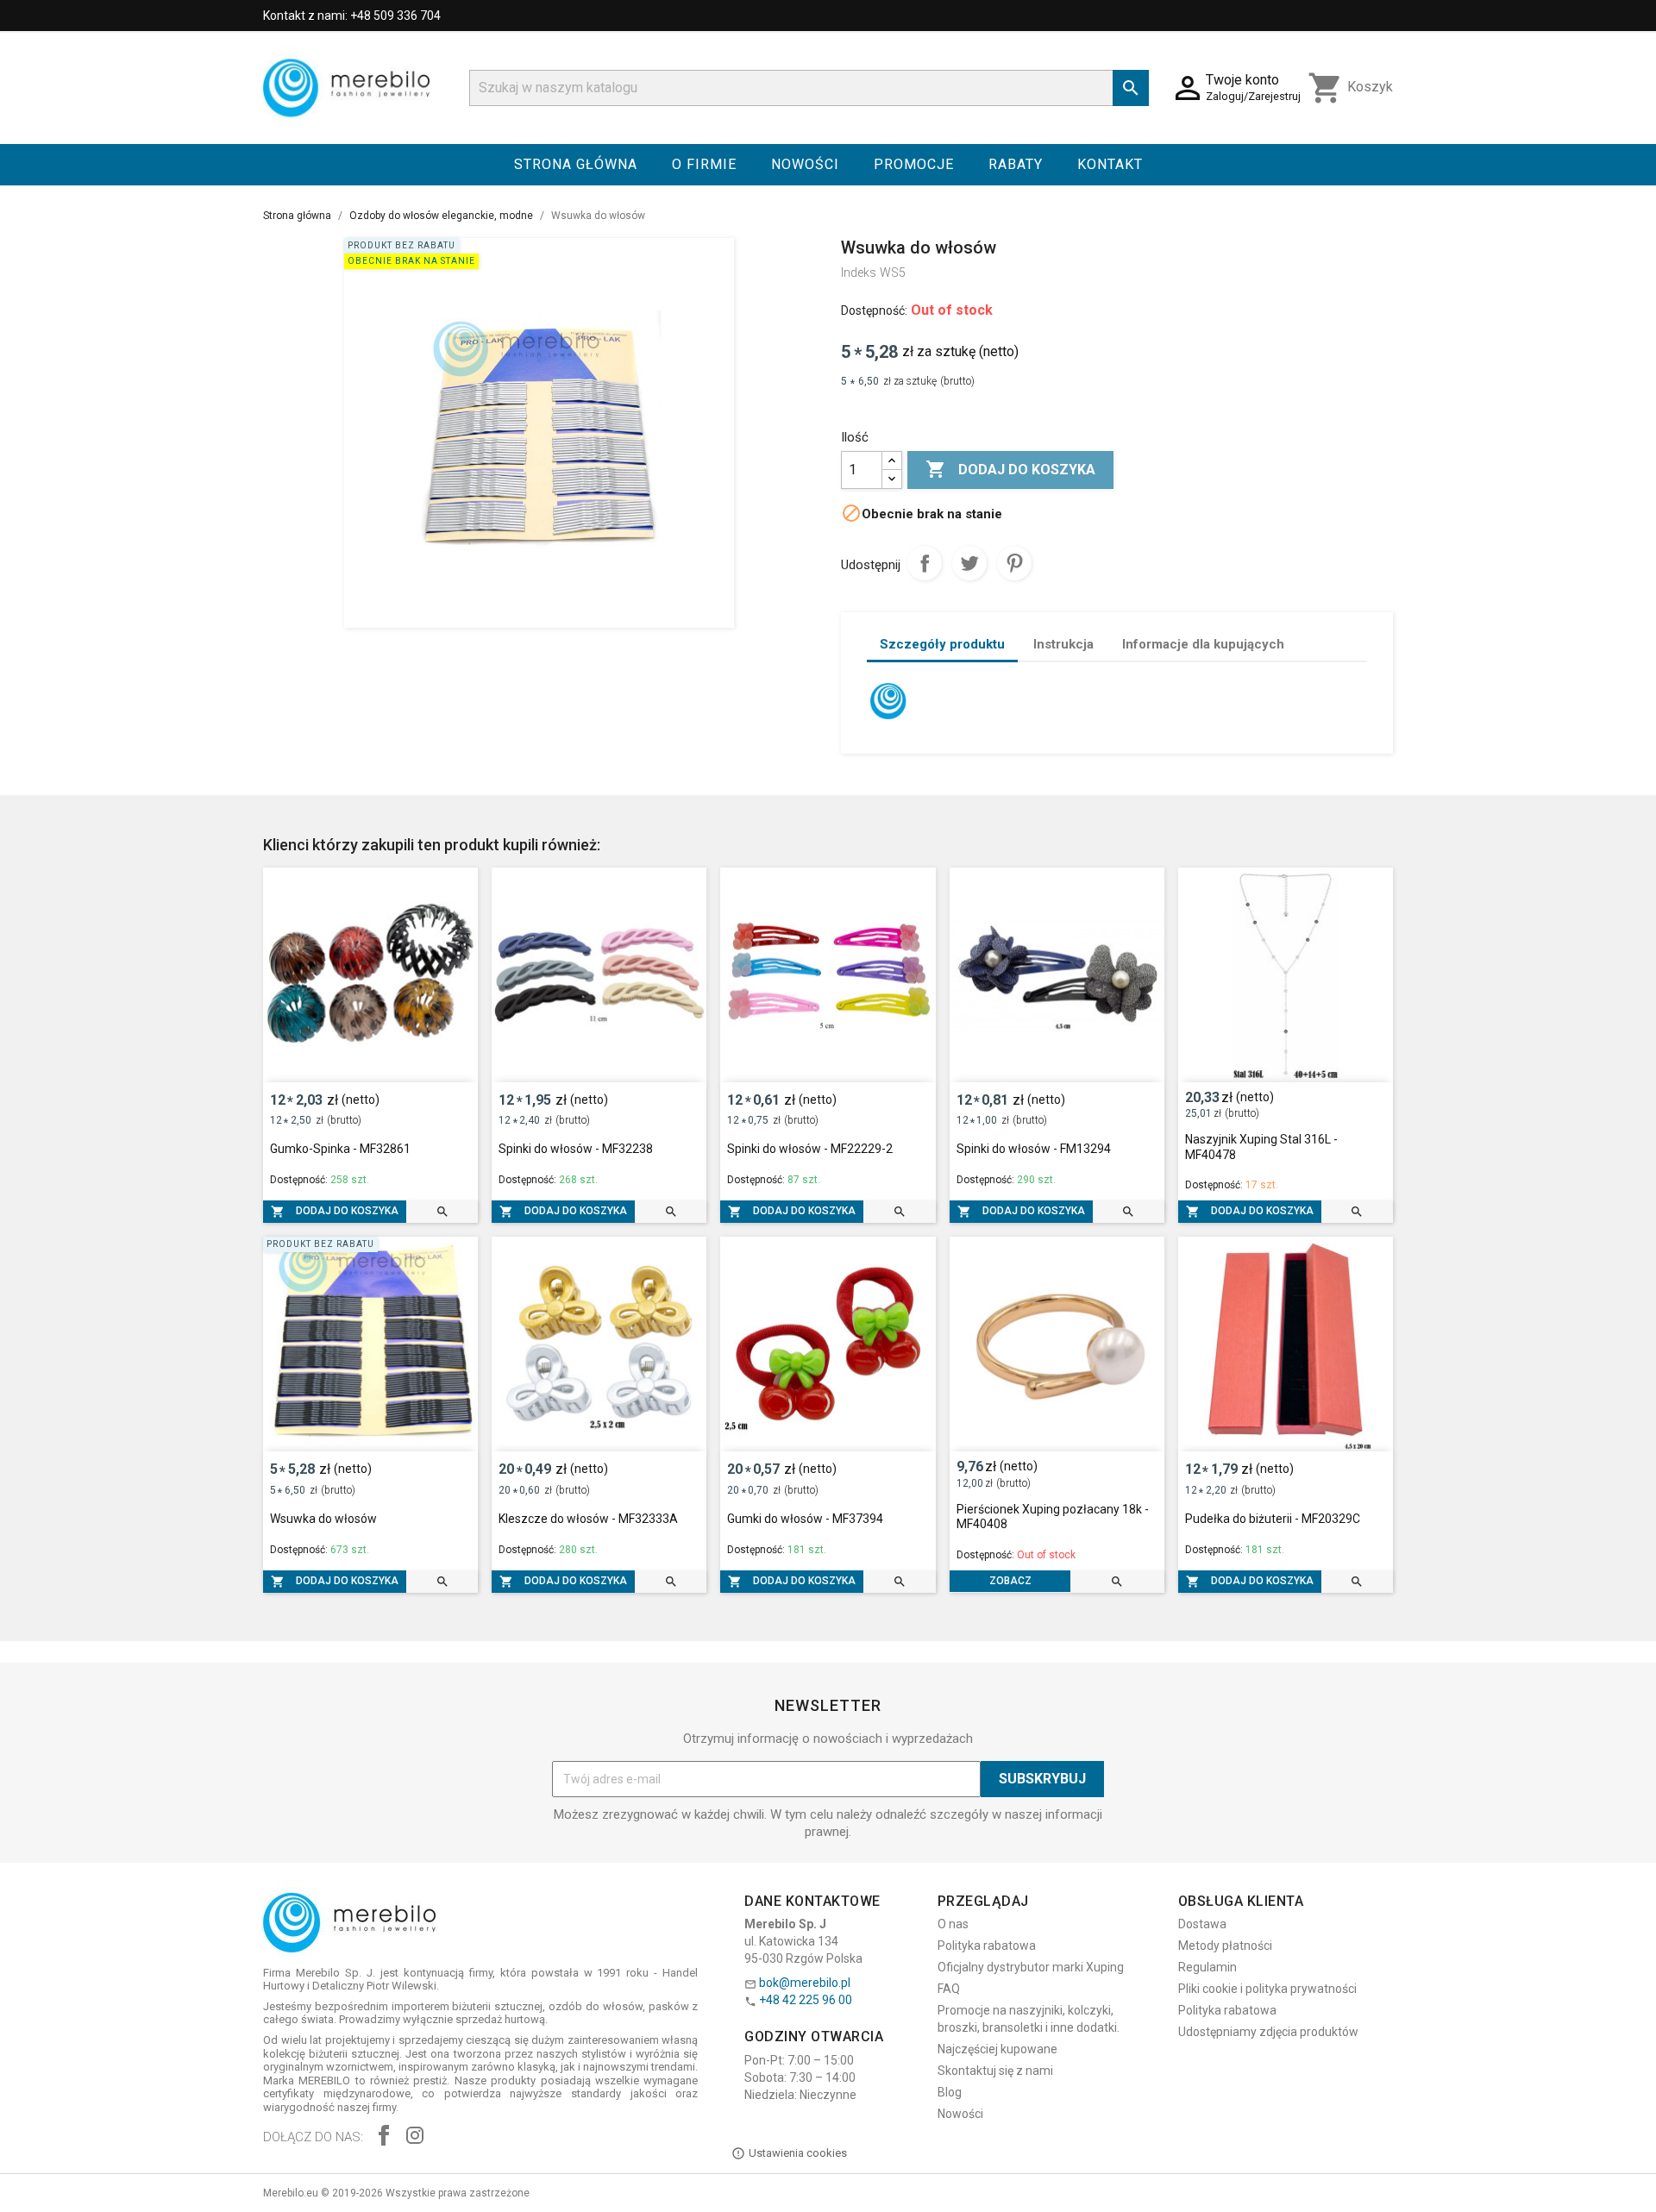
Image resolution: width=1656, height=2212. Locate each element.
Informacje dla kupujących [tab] (1203, 644)
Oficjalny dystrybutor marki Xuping (1031, 1967)
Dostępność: (874, 310)
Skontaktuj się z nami (995, 2071)
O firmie (704, 164)
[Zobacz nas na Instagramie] (415, 2137)
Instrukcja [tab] (1063, 644)
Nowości (805, 164)
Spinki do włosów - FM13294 (1034, 1149)
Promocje (914, 164)
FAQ (949, 1989)
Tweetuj (969, 563)
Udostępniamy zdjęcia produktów (1268, 2032)
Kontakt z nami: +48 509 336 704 (352, 16)
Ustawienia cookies (798, 2153)
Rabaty (1016, 164)
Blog (950, 2092)
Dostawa (1202, 1924)
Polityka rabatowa (987, 1946)
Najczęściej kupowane (997, 2049)
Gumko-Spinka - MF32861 (340, 1149)
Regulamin (1207, 1967)
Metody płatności (1225, 1946)
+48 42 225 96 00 (806, 2000)
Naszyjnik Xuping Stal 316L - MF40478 (1261, 1147)
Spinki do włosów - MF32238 (576, 1149)
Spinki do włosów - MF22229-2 (810, 1149)
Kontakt (1110, 164)
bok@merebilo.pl (805, 1983)
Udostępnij (925, 563)
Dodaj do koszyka (1010, 469)
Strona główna (576, 164)
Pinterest (1014, 563)
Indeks (859, 273)
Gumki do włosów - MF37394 (805, 1519)
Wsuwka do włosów (323, 1519)
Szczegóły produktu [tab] (942, 644)
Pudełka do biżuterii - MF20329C (1273, 1519)
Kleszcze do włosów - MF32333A (588, 1519)
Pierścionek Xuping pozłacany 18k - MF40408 (1053, 1517)
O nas (953, 1924)
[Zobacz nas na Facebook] (384, 2137)
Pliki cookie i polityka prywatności (1267, 1989)
